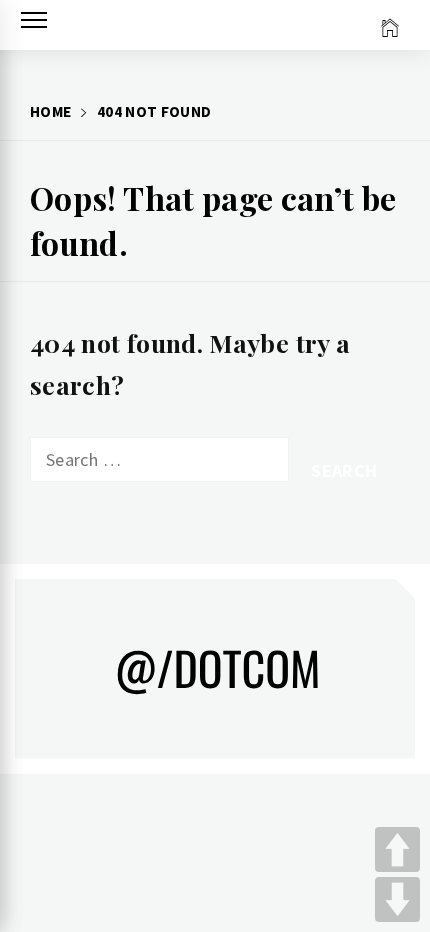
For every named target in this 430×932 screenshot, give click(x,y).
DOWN (397, 899)
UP (397, 849)
